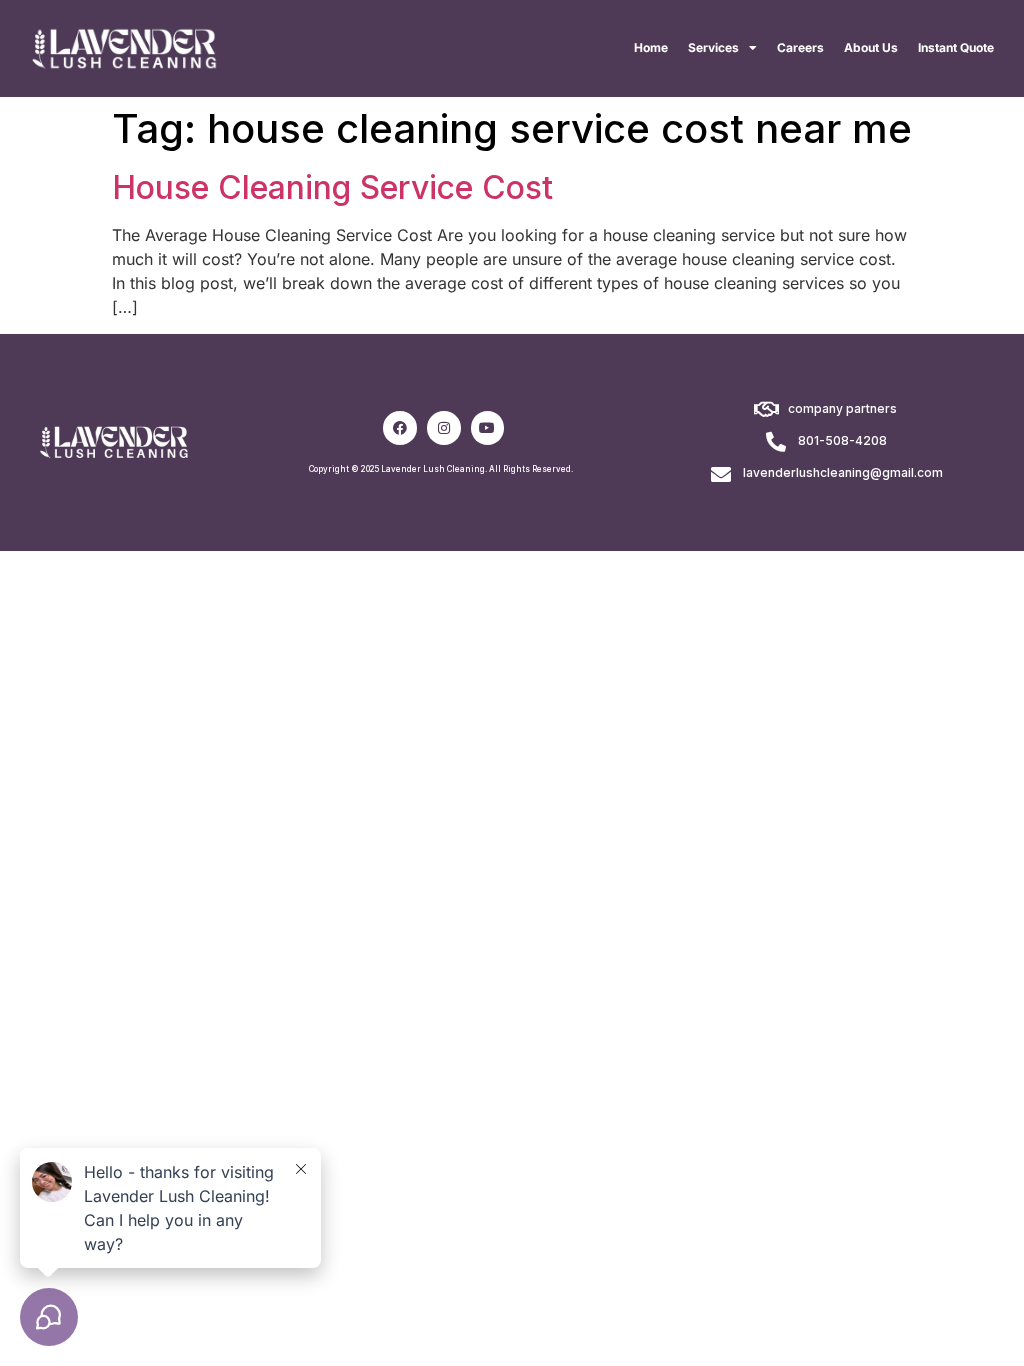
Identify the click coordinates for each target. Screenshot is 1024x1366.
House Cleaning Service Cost (332, 187)
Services (713, 47)
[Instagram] (444, 428)
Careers (800, 47)
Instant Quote (956, 47)
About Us (871, 47)
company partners (842, 408)
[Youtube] (488, 428)
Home (651, 47)
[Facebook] (400, 428)
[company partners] (766, 410)
